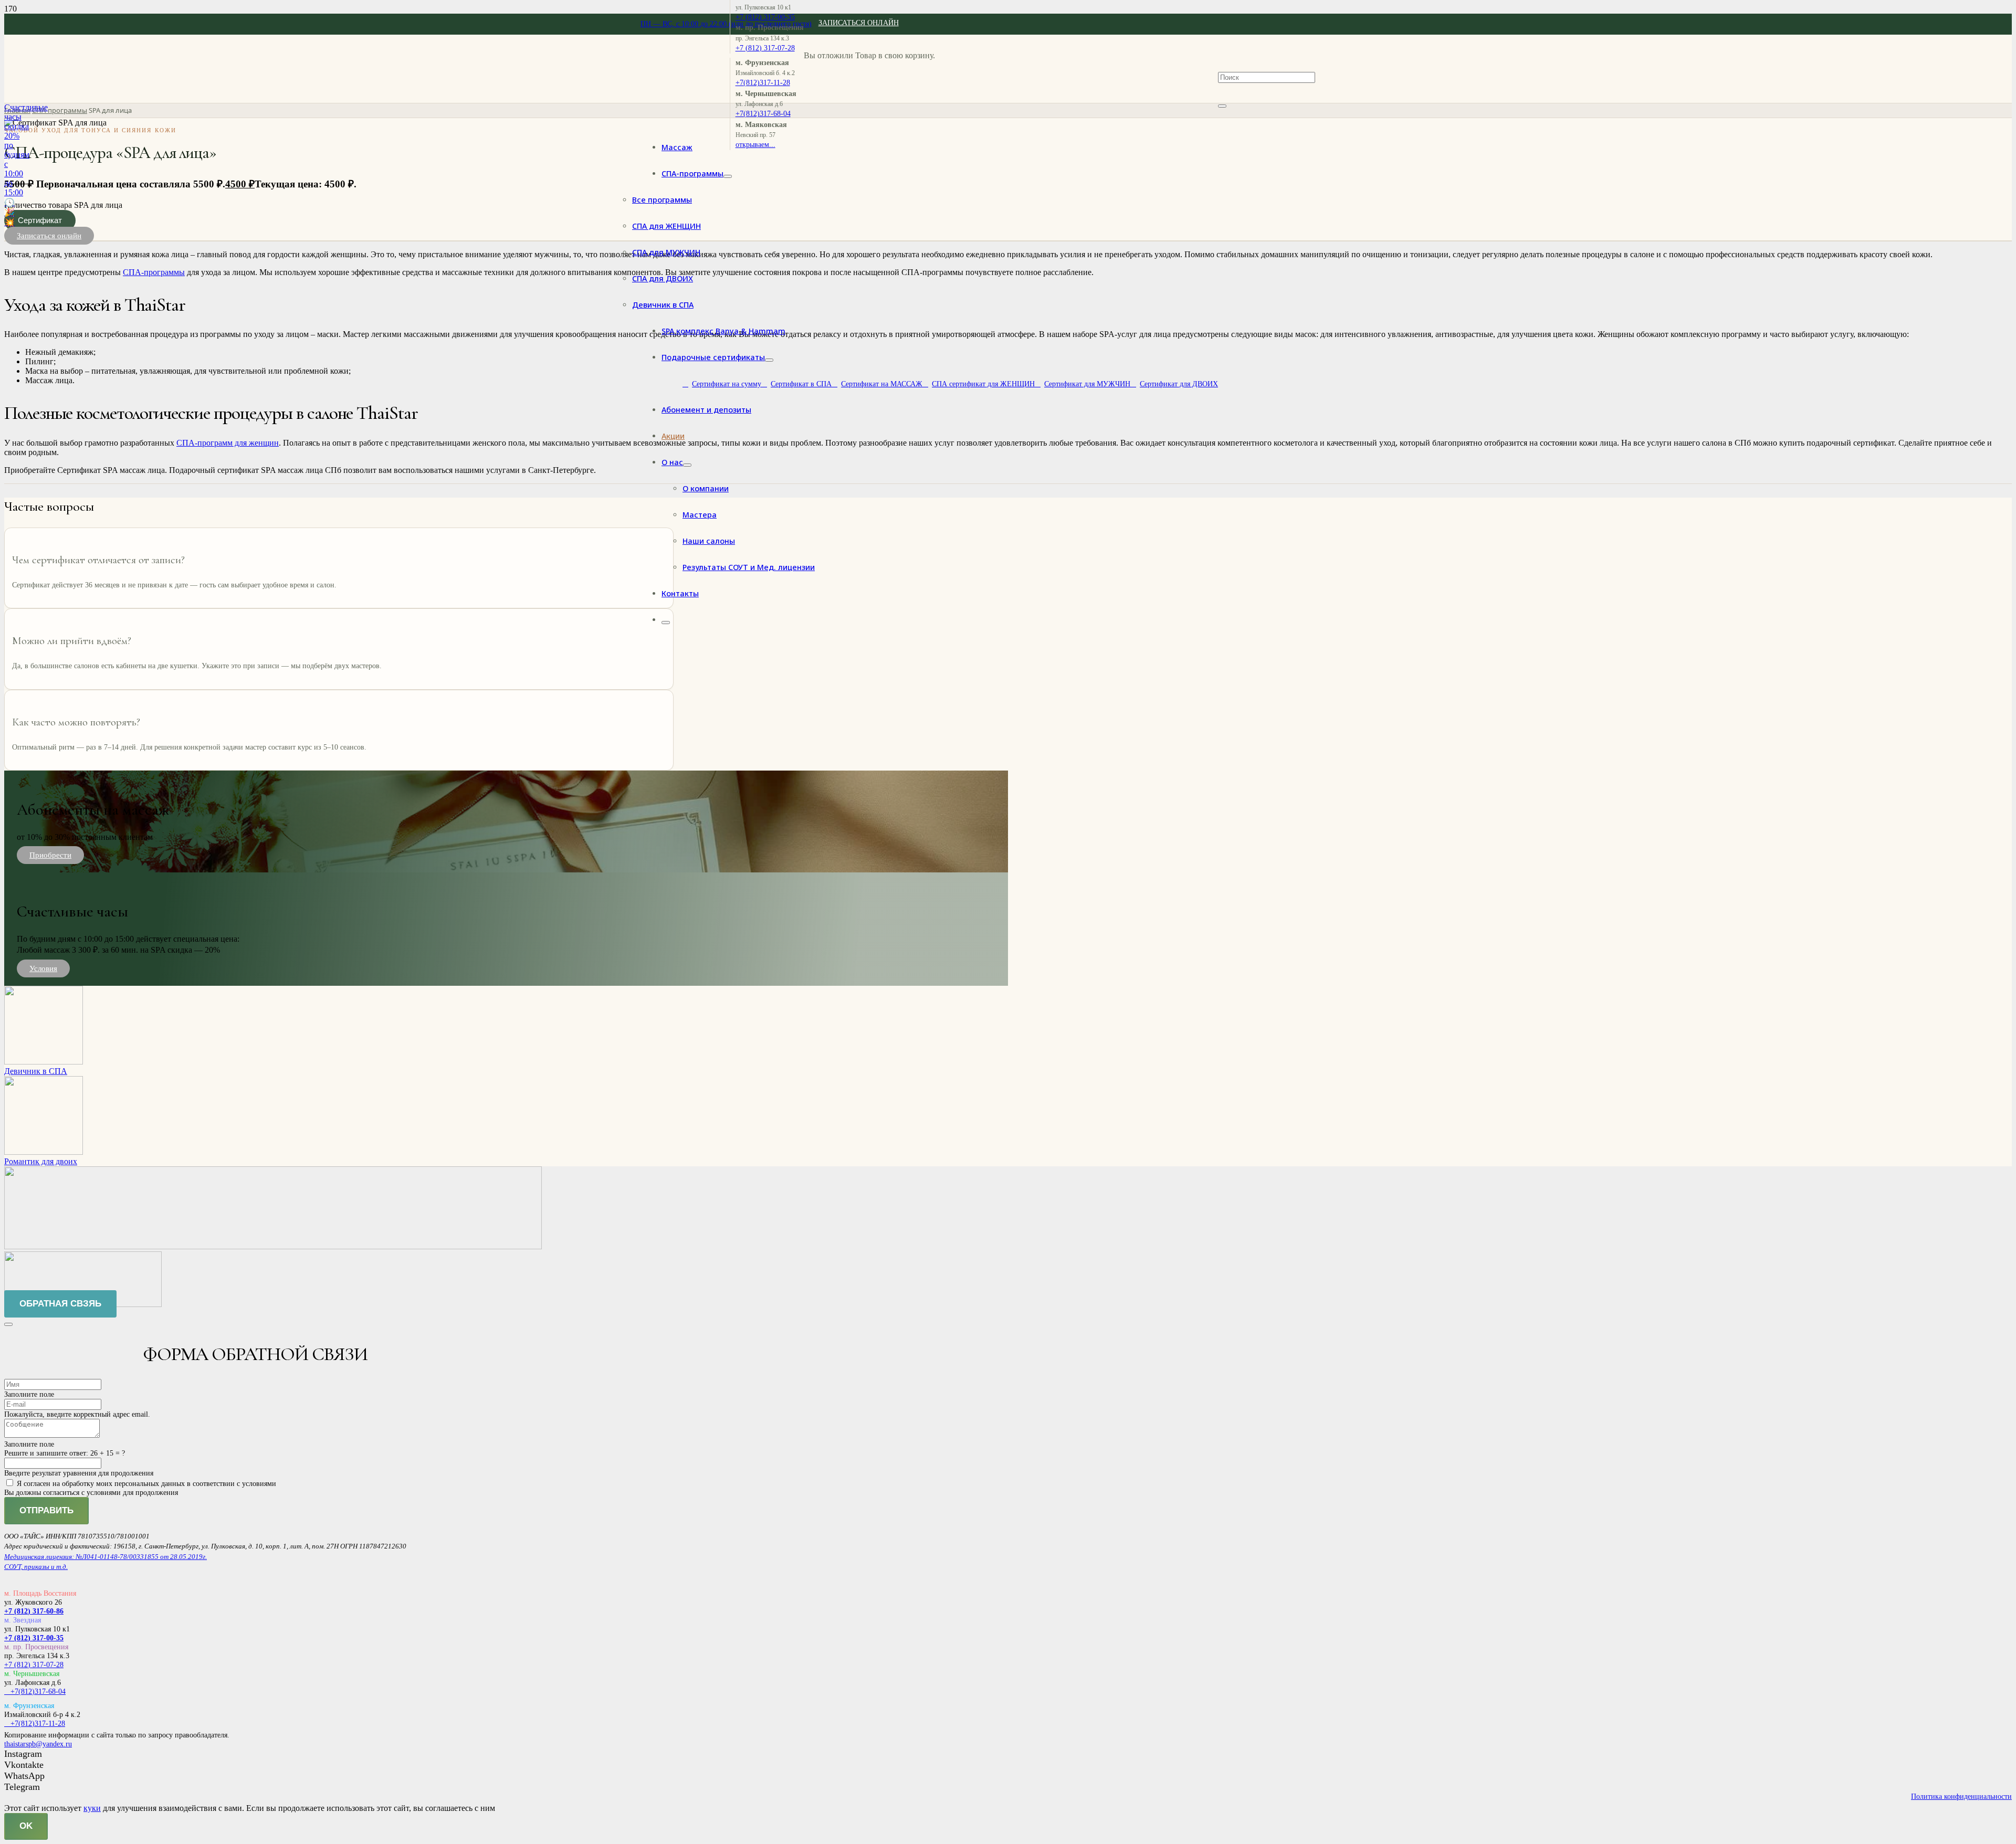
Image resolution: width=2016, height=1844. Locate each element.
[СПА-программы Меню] (728, 176)
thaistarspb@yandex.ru (38, 1744)
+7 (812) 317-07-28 (34, 1664)
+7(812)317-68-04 (35, 1691)
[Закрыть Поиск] (1222, 106)
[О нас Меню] (687, 465)
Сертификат (40, 220)
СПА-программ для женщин (228, 443)
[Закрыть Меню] (666, 623)
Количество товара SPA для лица (63, 205)
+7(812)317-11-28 (35, 1723)
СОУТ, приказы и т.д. (36, 1567)
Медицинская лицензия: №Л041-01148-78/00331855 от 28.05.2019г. (106, 1557)
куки (92, 1808)
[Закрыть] (8, 1324)
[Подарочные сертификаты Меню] (769, 360)
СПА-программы (60, 110)
